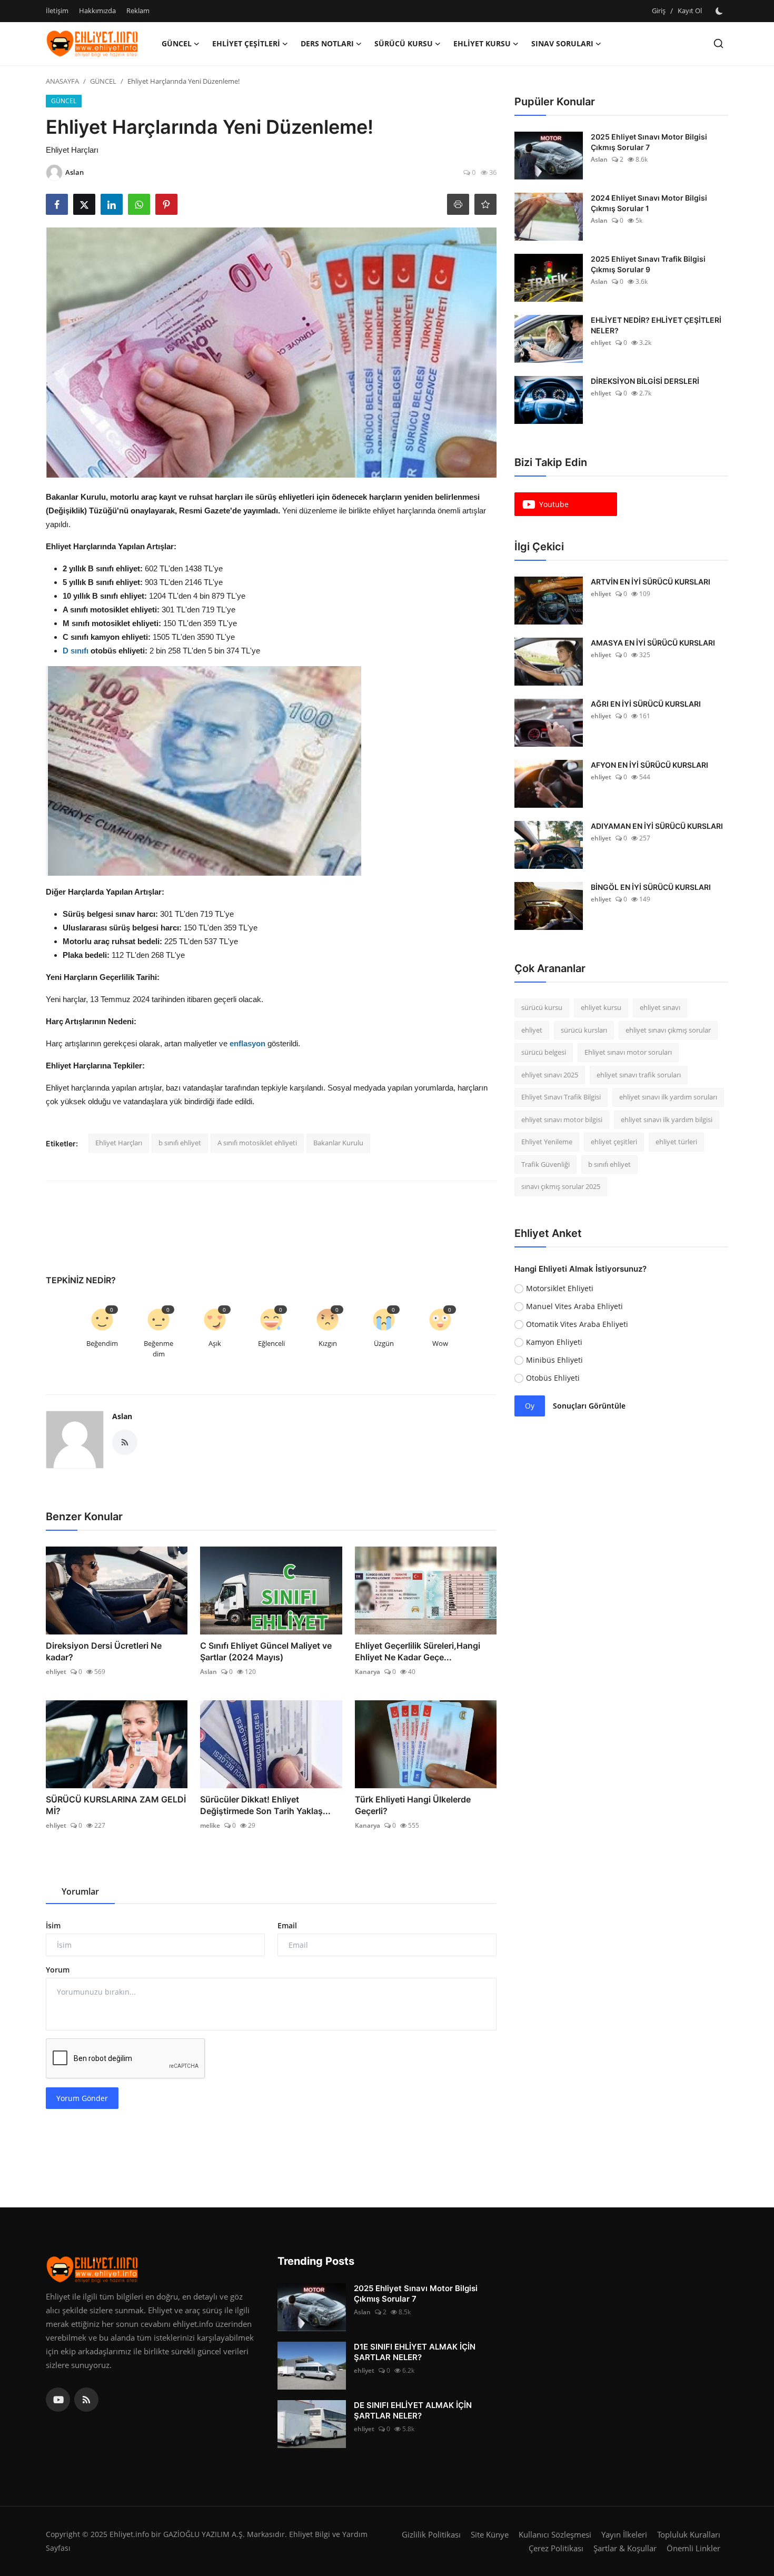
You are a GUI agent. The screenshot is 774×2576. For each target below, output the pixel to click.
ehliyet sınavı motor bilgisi (562, 1119)
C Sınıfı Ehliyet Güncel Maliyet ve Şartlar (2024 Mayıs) (266, 1651)
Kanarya (368, 1672)
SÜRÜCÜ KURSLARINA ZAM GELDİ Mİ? (116, 1805)
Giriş (659, 11)
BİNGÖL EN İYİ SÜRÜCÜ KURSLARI (651, 887)
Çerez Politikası (556, 2548)
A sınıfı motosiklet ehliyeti (257, 1143)
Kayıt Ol (690, 11)
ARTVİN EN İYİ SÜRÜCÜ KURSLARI (651, 582)
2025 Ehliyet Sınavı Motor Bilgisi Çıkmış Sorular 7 (649, 142)
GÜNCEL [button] (177, 43)
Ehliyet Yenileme (547, 1142)
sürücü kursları (584, 1030)
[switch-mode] (720, 11)
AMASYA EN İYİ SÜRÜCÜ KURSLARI (653, 643)
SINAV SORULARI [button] (562, 43)
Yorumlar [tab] (80, 1891)
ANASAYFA (62, 81)
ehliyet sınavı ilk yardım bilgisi (667, 1119)
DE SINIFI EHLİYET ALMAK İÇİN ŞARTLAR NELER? (413, 2410)
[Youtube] (58, 2400)
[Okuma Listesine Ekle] (485, 204)
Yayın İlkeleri (624, 2534)
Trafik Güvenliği (545, 1164)
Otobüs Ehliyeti (553, 1378)
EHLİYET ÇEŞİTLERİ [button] (246, 43)
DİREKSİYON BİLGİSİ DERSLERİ (645, 381)
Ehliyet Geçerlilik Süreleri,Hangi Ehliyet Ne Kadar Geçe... (418, 1651)
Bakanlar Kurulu (338, 1143)
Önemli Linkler (693, 2548)
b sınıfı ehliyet (180, 1143)
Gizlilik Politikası (431, 2534)
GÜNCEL (103, 81)
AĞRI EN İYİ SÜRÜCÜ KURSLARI (646, 704)
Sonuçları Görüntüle (589, 1406)
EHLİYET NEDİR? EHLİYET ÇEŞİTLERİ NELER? (656, 325)
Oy (530, 1406)
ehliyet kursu (601, 1007)
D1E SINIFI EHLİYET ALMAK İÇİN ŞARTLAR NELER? (415, 2352)
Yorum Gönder (82, 2098)
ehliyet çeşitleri (614, 1142)
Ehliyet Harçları (119, 1143)
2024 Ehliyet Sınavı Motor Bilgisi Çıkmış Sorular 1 (649, 203)
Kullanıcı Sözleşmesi (555, 2534)
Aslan (122, 1416)
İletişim (57, 11)
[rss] (86, 2400)
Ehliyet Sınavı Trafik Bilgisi (561, 1097)
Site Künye (490, 2534)
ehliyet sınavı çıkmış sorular (668, 1030)
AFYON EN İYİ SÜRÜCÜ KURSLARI (649, 765)
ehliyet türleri (676, 1142)
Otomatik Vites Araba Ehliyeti (577, 1324)
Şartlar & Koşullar (625, 2548)
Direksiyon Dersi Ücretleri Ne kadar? (104, 1651)
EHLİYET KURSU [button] (482, 43)
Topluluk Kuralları (689, 2534)
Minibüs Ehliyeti (554, 1360)
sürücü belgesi (544, 1052)
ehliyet (56, 1672)
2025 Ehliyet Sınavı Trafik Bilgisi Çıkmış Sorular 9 (648, 264)
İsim (53, 1925)
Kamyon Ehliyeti (554, 1342)
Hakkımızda (97, 11)
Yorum (58, 1970)
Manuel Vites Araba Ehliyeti (574, 1306)
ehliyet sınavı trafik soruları (639, 1075)
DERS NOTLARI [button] (327, 43)
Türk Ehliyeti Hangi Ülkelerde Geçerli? (413, 1805)
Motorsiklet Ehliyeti (560, 1288)
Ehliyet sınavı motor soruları (628, 1052)
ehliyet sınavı (660, 1007)
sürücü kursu (542, 1007)
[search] (718, 43)
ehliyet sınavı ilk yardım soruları (668, 1097)
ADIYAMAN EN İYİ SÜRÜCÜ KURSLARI (657, 826)
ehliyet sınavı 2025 (550, 1075)
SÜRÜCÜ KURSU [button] (404, 43)
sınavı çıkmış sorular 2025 (561, 1186)
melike (210, 1825)
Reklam (138, 11)
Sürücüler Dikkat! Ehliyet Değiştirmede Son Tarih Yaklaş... (265, 1805)
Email (287, 1925)
